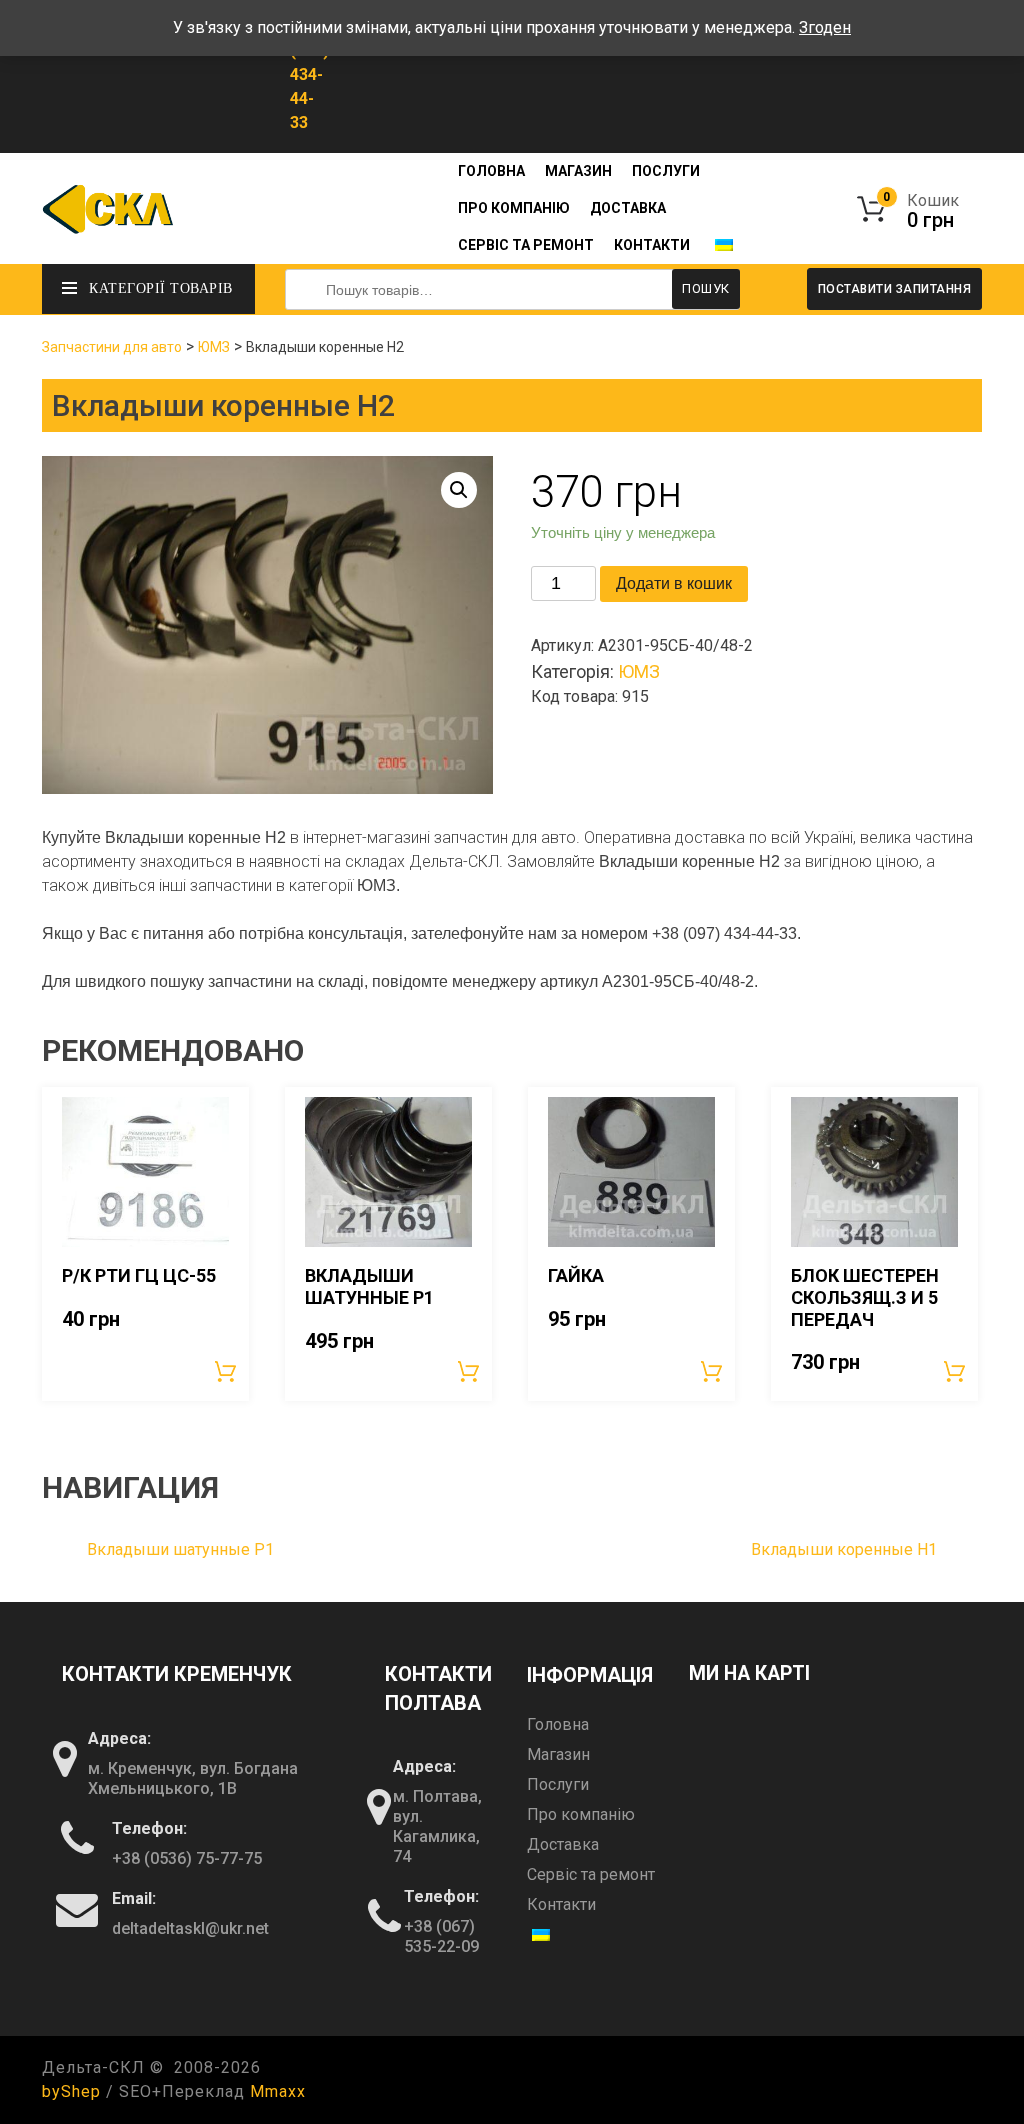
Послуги (666, 171)
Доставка (628, 208)
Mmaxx (278, 2091)
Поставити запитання (895, 289)
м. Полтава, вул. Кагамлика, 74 (437, 1826)
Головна (491, 171)
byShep (71, 2091)
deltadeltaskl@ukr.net (190, 1928)
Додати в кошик (674, 583)
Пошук (706, 288)
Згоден (825, 27)
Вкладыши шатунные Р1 (180, 1549)
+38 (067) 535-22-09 (441, 1936)
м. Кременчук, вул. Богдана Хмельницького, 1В (193, 1778)
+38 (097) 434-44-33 (309, 74)
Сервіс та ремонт (526, 245)
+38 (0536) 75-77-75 (187, 1858)
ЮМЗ (214, 347)
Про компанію (514, 208)
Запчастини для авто (112, 347)
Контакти (652, 245)
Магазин (578, 171)
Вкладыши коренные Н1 (844, 1549)
